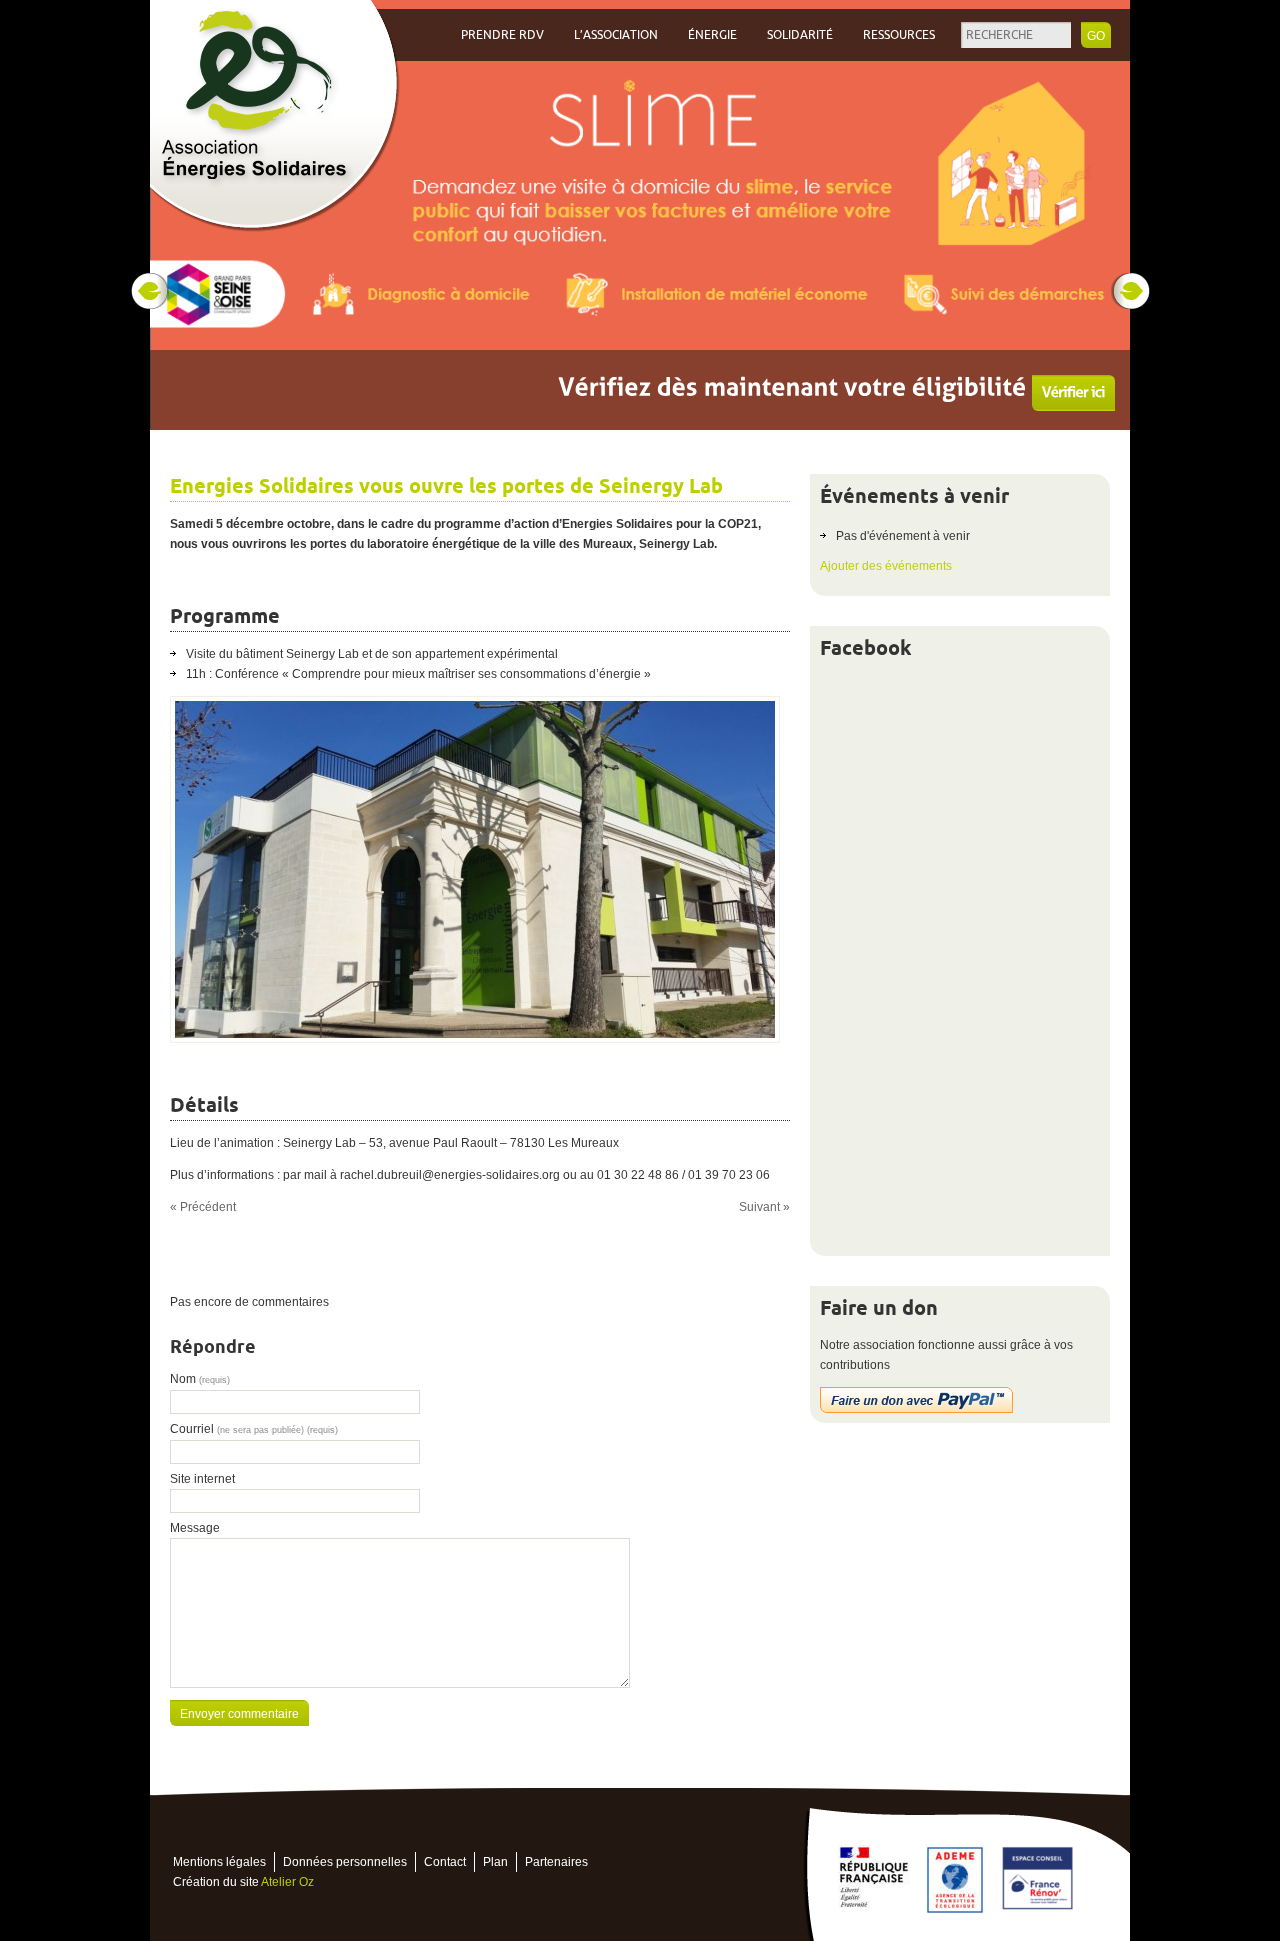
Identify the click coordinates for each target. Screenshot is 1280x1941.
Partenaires (556, 1862)
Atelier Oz (287, 1882)
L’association (616, 35)
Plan (495, 1862)
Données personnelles (345, 1862)
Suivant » (764, 1207)
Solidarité (800, 35)
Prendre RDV (502, 35)
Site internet (202, 1479)
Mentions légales (219, 1862)
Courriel (254, 1429)
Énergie (712, 35)
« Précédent (203, 1207)
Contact (445, 1862)
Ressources (899, 35)
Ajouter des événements (886, 566)
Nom (200, 1379)
